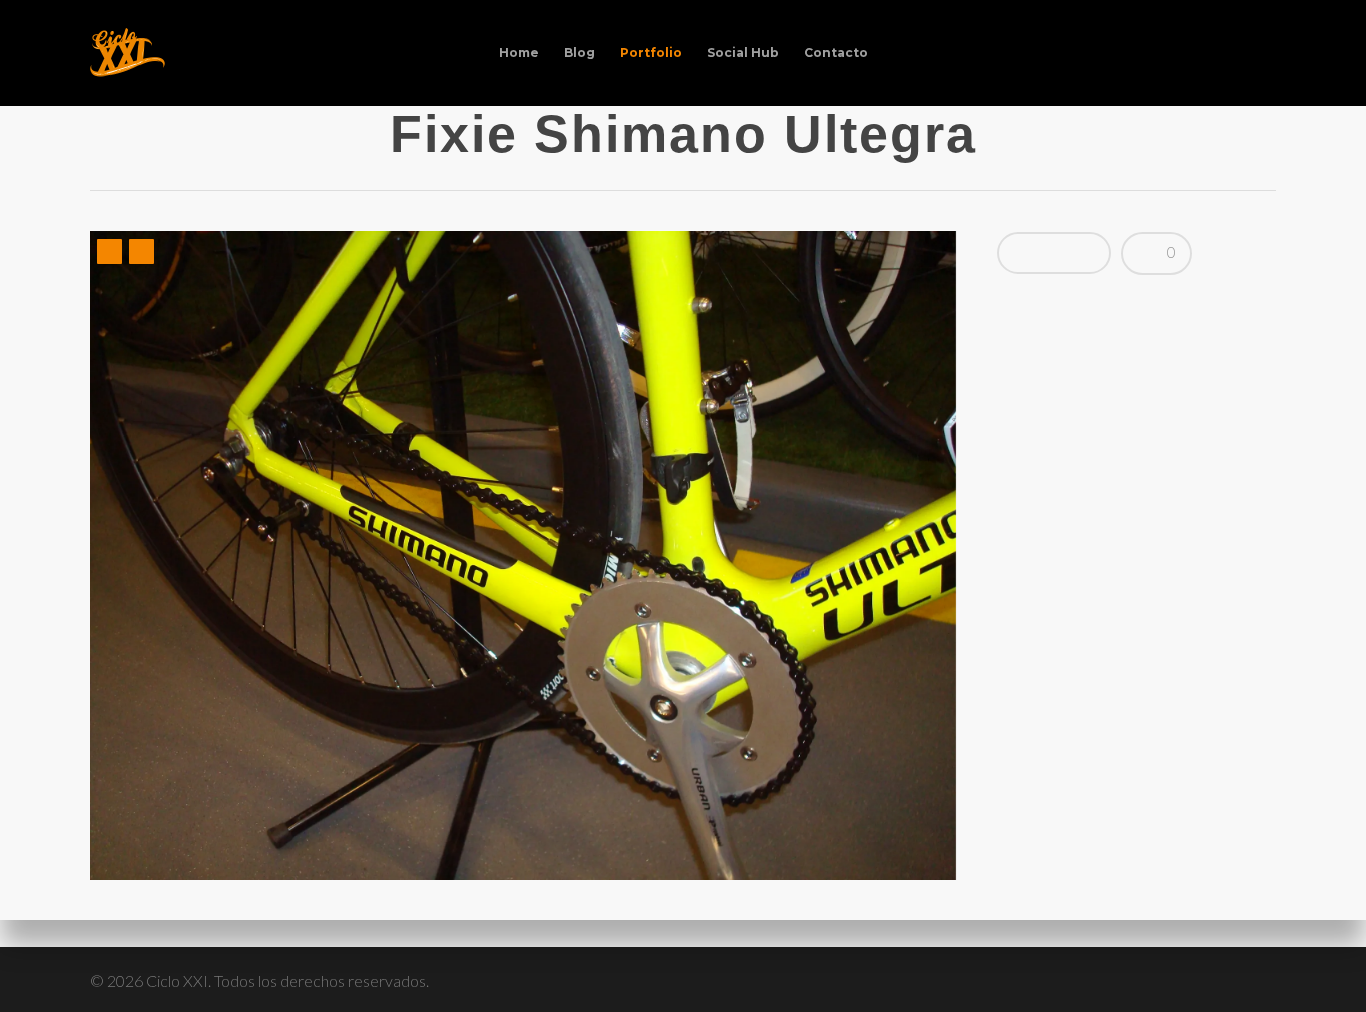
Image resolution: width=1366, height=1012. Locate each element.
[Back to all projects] (106, 137)
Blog (579, 52)
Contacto (836, 52)
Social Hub (743, 52)
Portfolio (651, 52)
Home (519, 52)
